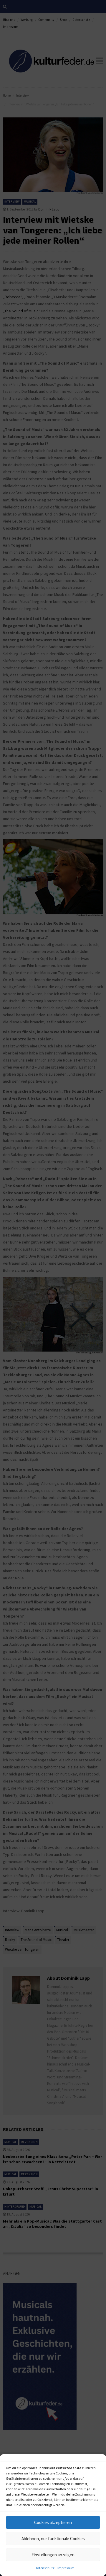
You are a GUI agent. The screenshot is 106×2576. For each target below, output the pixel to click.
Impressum (66, 2568)
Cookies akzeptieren (53, 2522)
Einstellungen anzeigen (53, 2555)
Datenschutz (45, 2568)
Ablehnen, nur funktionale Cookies (53, 2539)
